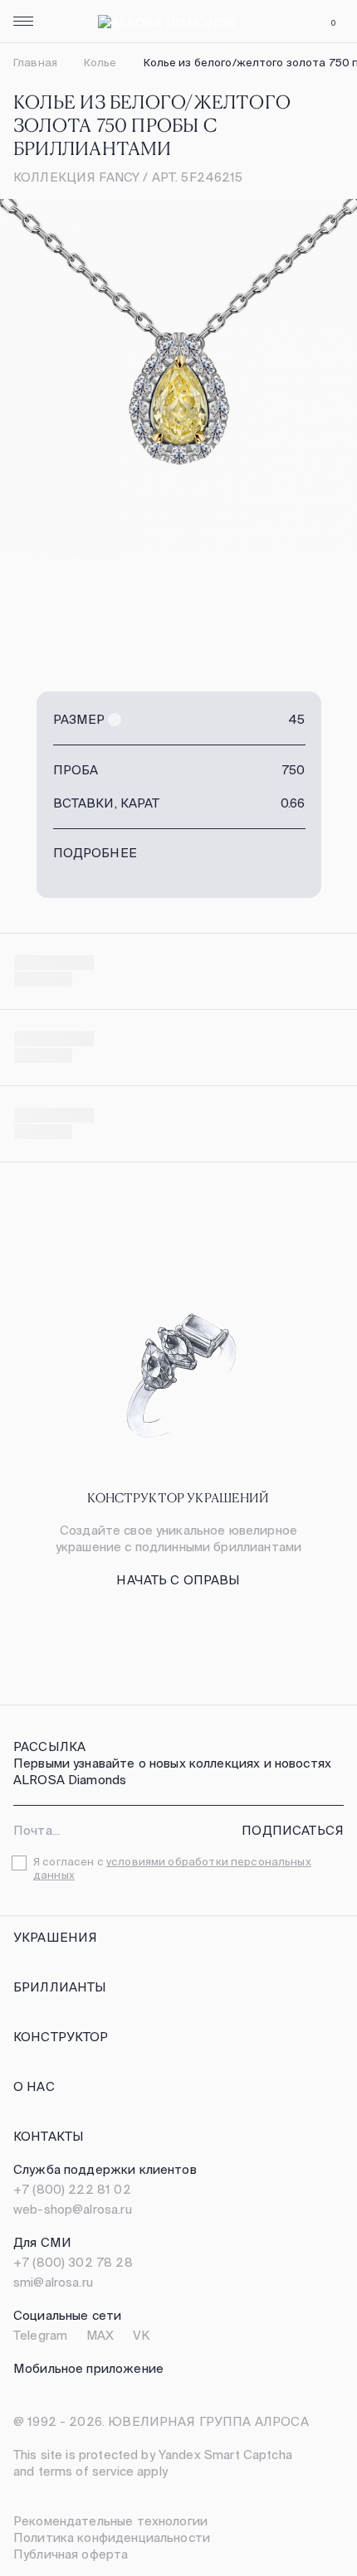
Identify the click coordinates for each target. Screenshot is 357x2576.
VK (141, 2335)
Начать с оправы (178, 1580)
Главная (35, 63)
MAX (100, 2335)
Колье (100, 63)
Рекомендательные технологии (110, 2521)
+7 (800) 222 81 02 (72, 2189)
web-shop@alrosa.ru (73, 2209)
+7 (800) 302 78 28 (73, 2262)
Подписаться (293, 1830)
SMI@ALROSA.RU (53, 2282)
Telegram (40, 2335)
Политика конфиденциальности (112, 2537)
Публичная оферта (71, 2554)
